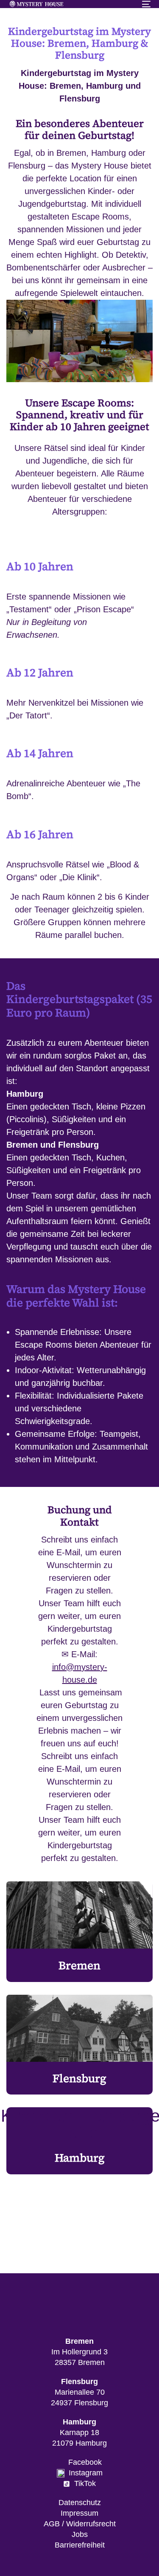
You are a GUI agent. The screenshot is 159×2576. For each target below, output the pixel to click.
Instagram (84, 2473)
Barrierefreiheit (80, 2545)
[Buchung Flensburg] (79, 2045)
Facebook (83, 2462)
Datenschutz (80, 2503)
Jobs (80, 2534)
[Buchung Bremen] (79, 1932)
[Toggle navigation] (127, 4)
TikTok (83, 2483)
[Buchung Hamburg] (79, 2141)
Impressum (79, 2513)
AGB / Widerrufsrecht (80, 2524)
